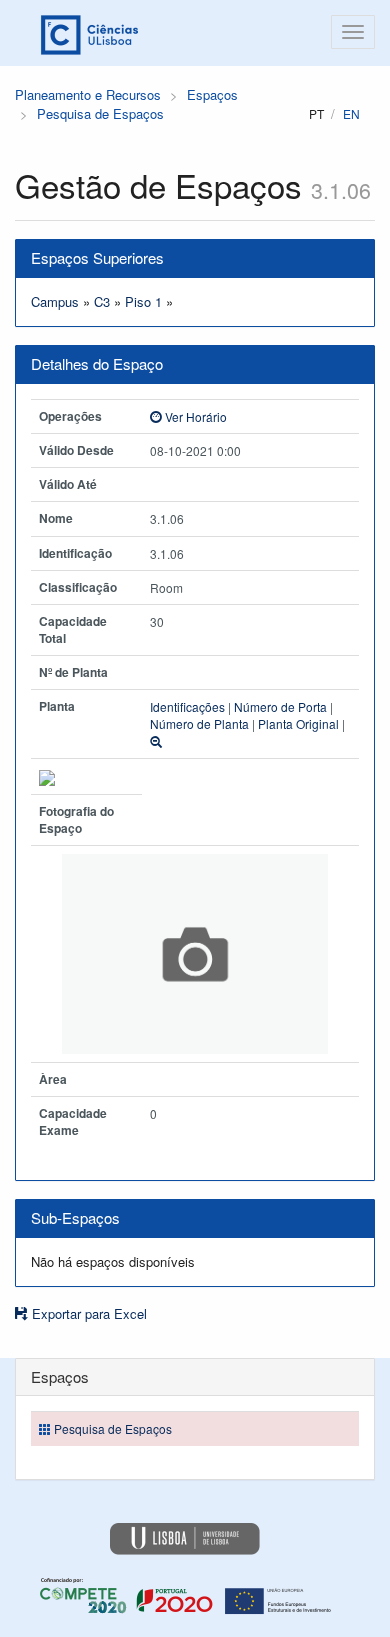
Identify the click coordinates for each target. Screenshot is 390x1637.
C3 (102, 301)
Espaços (212, 94)
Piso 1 (143, 301)
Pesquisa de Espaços (100, 113)
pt (316, 113)
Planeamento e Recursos (88, 94)
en (351, 113)
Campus (55, 301)
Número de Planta (199, 723)
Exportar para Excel (87, 1313)
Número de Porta (280, 706)
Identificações (187, 706)
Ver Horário (194, 416)
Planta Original (298, 723)
